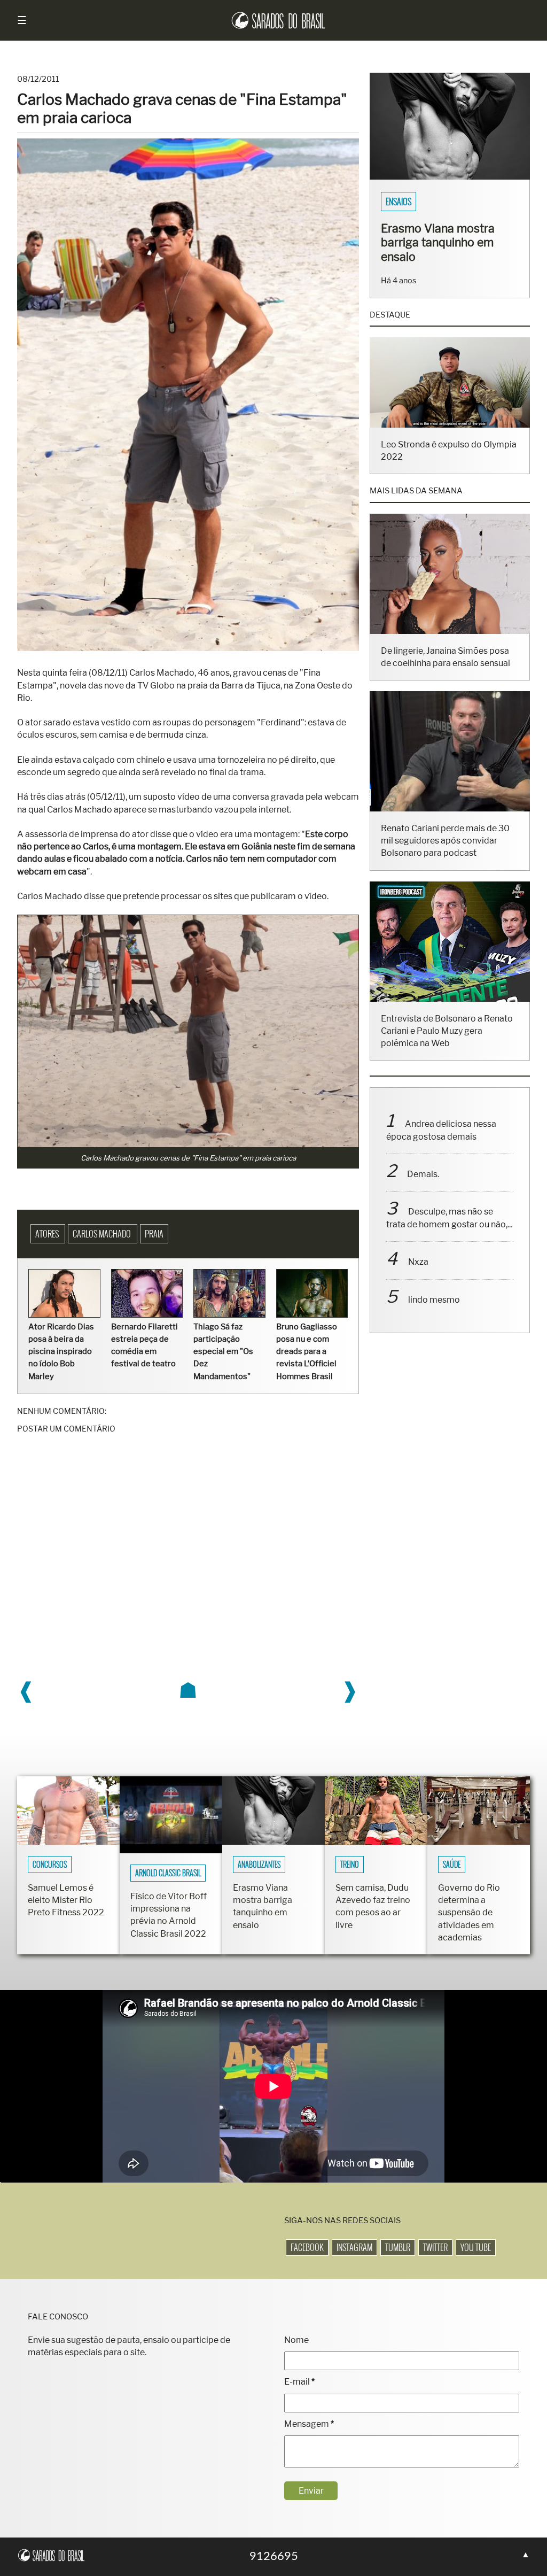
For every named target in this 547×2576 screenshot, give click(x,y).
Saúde (452, 1865)
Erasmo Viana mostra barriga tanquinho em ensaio (438, 242)
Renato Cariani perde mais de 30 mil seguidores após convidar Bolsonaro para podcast (445, 841)
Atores (48, 1234)
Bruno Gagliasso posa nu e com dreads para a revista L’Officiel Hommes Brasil (307, 1352)
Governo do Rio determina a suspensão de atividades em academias (469, 1913)
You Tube (476, 2247)
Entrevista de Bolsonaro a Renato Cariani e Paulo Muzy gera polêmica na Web (447, 1031)
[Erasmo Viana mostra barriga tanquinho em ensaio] (450, 177)
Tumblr (398, 2247)
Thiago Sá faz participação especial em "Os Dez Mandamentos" (223, 1352)
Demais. (423, 1174)
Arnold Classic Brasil (168, 1873)
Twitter (435, 2247)
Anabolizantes (259, 1865)
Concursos (50, 1865)
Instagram (354, 2247)
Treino (350, 1865)
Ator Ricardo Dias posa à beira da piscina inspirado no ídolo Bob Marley (61, 1352)
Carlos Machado (103, 1234)
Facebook (307, 2247)
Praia (154, 1234)
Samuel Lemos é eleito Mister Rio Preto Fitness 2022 (66, 1900)
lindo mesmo (434, 1300)
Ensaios (398, 202)
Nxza (418, 1262)
